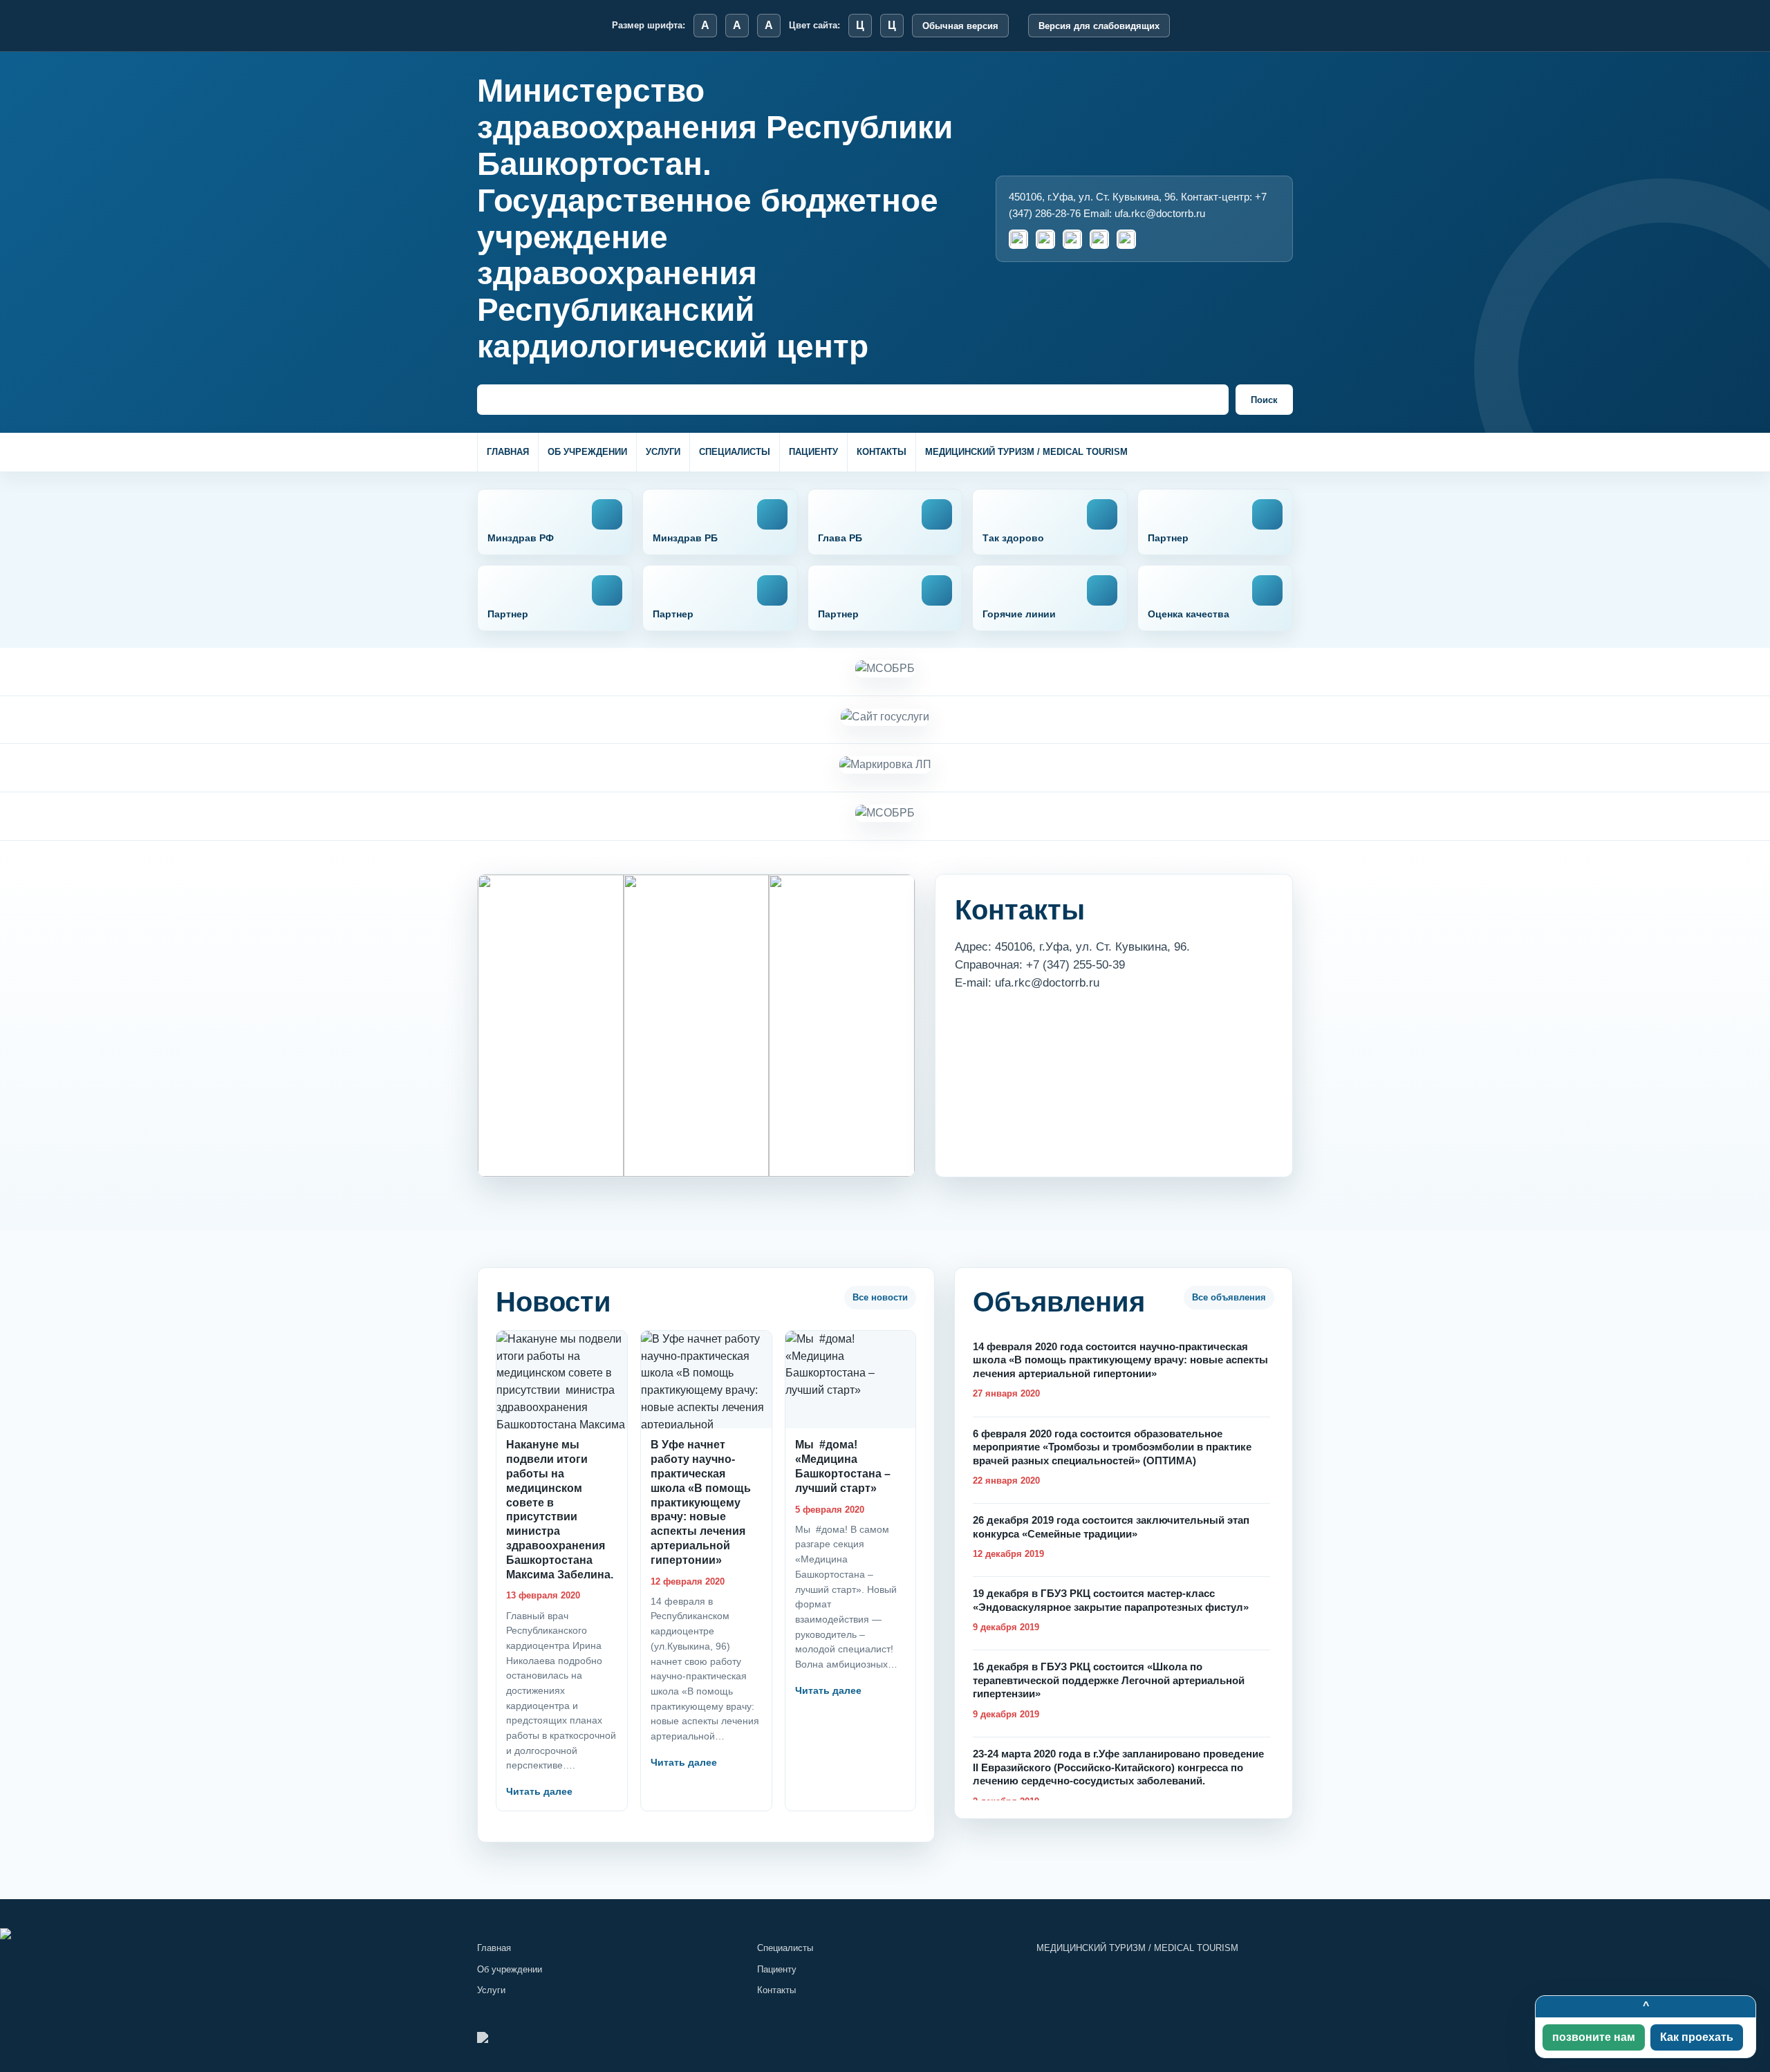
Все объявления (1229, 1297)
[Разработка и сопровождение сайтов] (885, 1934)
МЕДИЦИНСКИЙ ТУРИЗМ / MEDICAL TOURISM (1026, 452)
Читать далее (539, 1791)
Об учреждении (587, 452)
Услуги (663, 452)
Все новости (880, 1297)
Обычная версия (960, 26)
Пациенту (813, 452)
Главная (508, 452)
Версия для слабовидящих (1099, 26)
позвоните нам (1594, 2037)
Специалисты (735, 452)
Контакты (882, 452)
